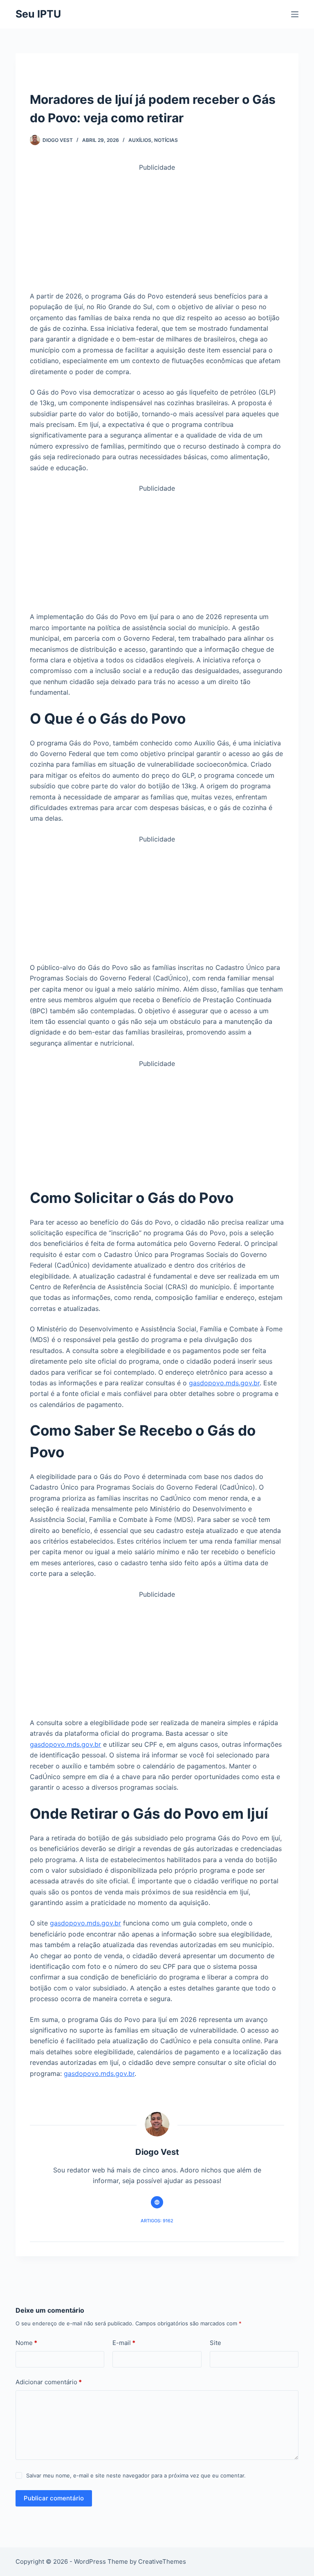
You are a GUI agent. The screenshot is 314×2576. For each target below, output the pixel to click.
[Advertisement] (157, 230)
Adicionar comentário (49, 2382)
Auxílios (140, 140)
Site (215, 2343)
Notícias (166, 140)
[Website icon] (157, 2202)
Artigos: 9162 (157, 2221)
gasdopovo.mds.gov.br (224, 1383)
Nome (26, 2343)
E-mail (124, 2343)
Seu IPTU (38, 14)
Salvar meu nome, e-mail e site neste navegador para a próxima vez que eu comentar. (136, 2475)
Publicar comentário (54, 2498)
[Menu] (295, 14)
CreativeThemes (162, 2561)
